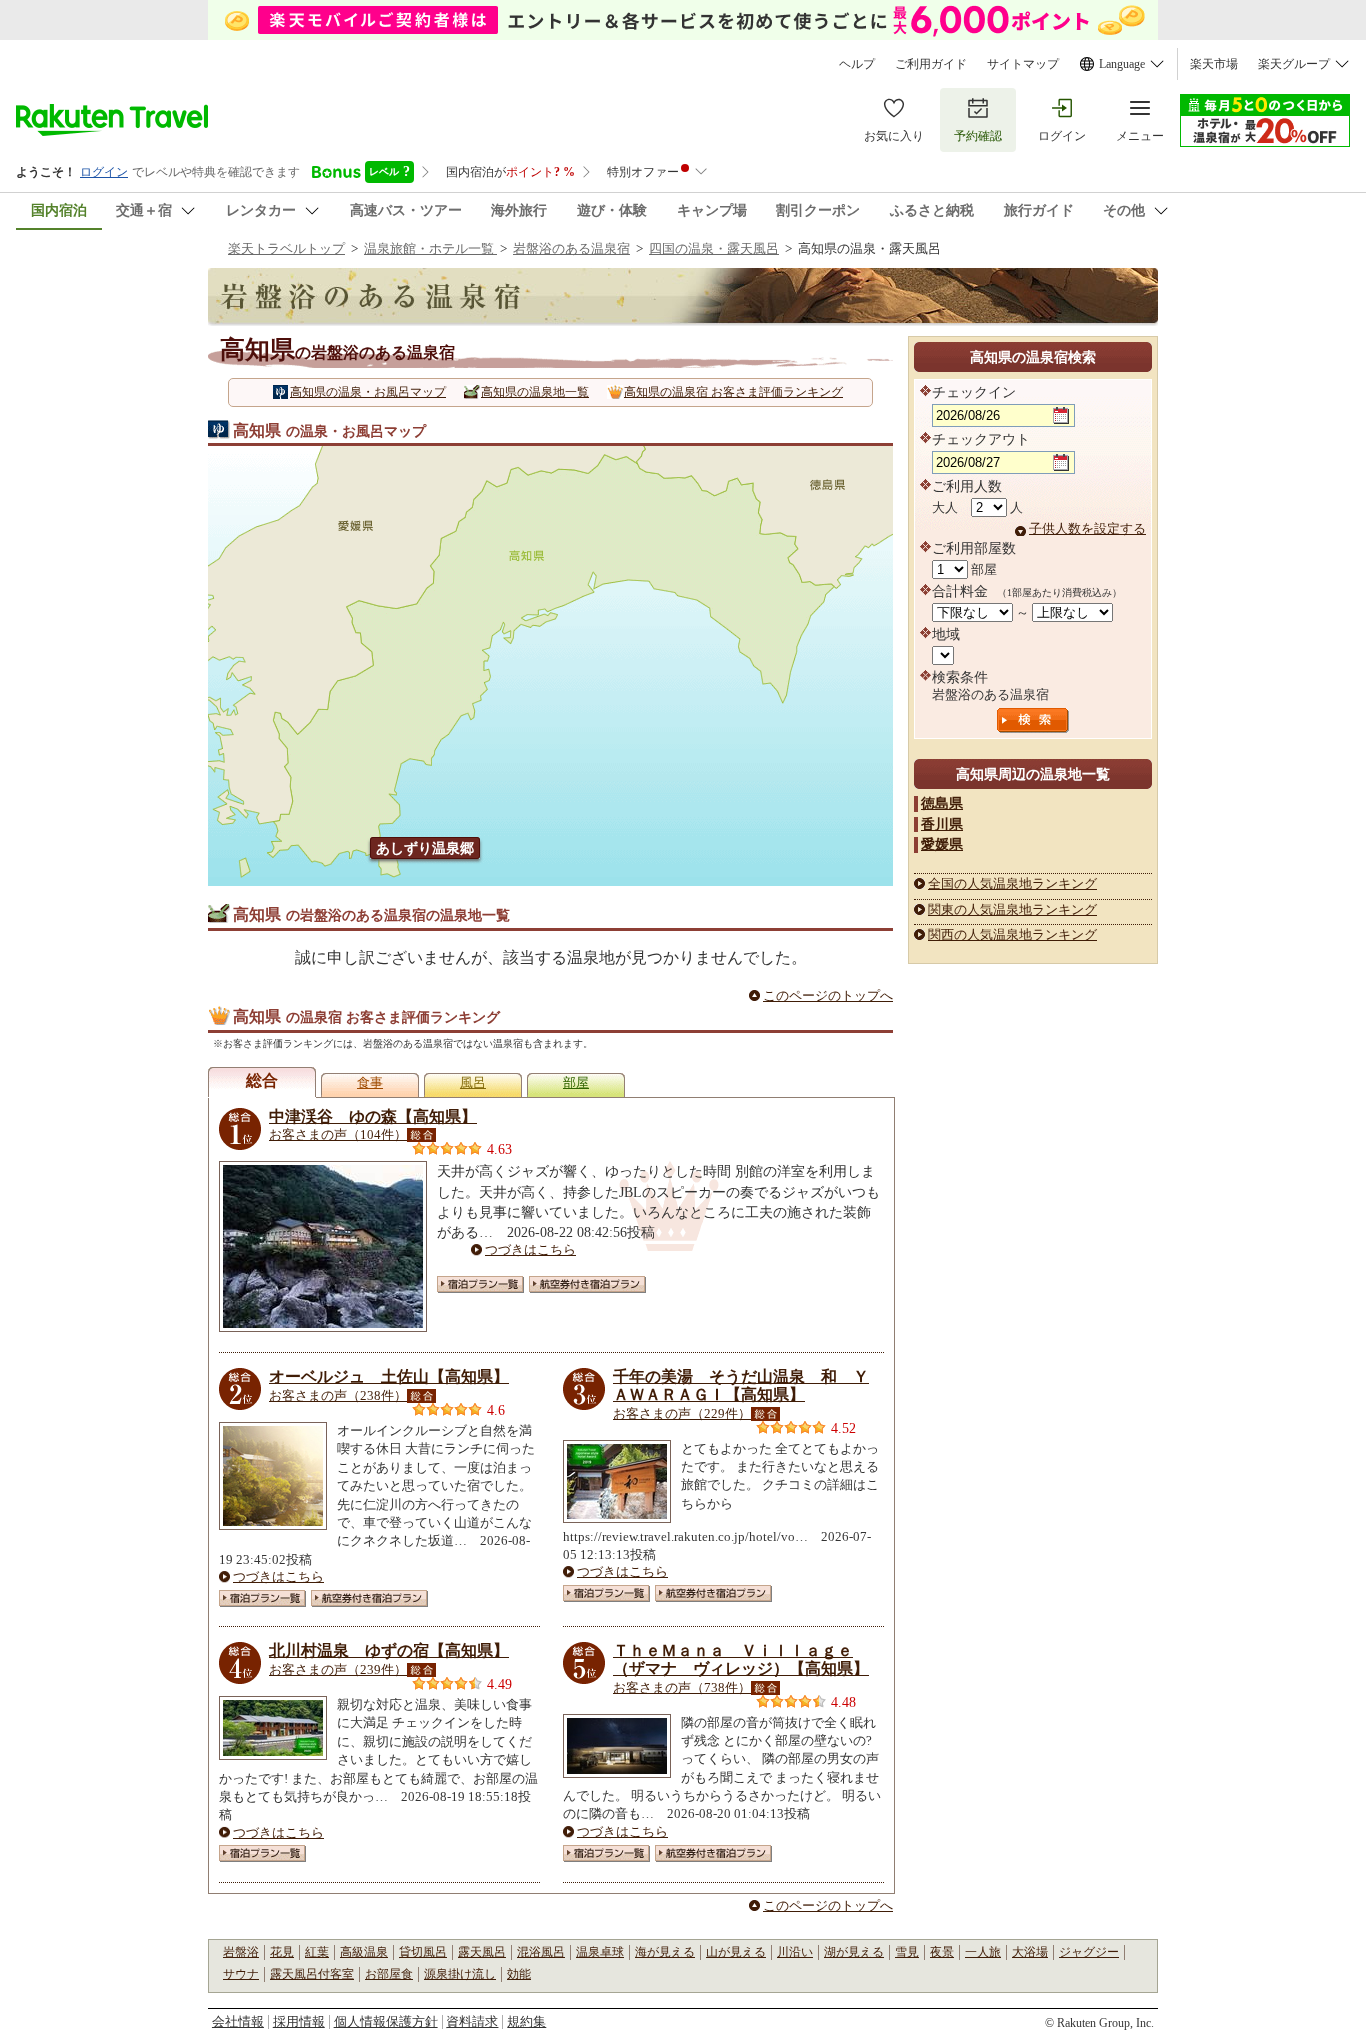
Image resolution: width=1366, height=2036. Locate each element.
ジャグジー (1089, 1952)
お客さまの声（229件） (682, 1413)
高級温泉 (364, 1952)
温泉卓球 (600, 1952)
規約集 (526, 2021)
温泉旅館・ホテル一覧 (430, 248)
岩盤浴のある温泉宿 (571, 248)
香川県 (942, 824)
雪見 (907, 1952)
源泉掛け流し (460, 1974)
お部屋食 (389, 1974)
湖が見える (854, 1952)
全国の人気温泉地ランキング (1012, 883)
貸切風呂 (423, 1952)
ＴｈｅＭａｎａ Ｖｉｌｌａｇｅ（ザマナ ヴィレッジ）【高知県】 (741, 1659)
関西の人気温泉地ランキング (1012, 934)
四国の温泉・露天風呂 (714, 248)
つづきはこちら (530, 1249)
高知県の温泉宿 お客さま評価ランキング (733, 392)
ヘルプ (857, 64)
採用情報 (299, 2021)
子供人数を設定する (1087, 528)
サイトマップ (1023, 64)
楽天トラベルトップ (286, 248)
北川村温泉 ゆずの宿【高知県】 (389, 1650)
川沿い (795, 1952)
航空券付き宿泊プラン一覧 (587, 1284)
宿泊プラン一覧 (480, 1284)
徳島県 (942, 803)
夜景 (942, 1952)
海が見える (665, 1952)
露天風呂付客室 (312, 1974)
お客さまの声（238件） (338, 1395)
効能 (519, 1974)
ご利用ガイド (931, 64)
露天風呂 (482, 1952)
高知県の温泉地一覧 (535, 392)
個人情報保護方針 (386, 2021)
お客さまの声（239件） (338, 1669)
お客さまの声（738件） (682, 1687)
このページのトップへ (828, 995)
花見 (282, 1952)
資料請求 (472, 2021)
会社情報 (238, 2021)
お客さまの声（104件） (338, 1134)
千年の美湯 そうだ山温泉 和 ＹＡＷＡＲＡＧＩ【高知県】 (741, 1385)
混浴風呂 (541, 1952)
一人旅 (983, 1952)
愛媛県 (942, 844)
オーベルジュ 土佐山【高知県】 (389, 1376)
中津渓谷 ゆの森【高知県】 (373, 1116)
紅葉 (317, 1952)
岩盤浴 (241, 1952)
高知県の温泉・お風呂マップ (368, 392)
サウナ (241, 1974)
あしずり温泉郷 (425, 848)
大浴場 (1030, 1952)
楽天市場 (1214, 64)
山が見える (736, 1952)
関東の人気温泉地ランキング (1012, 909)
